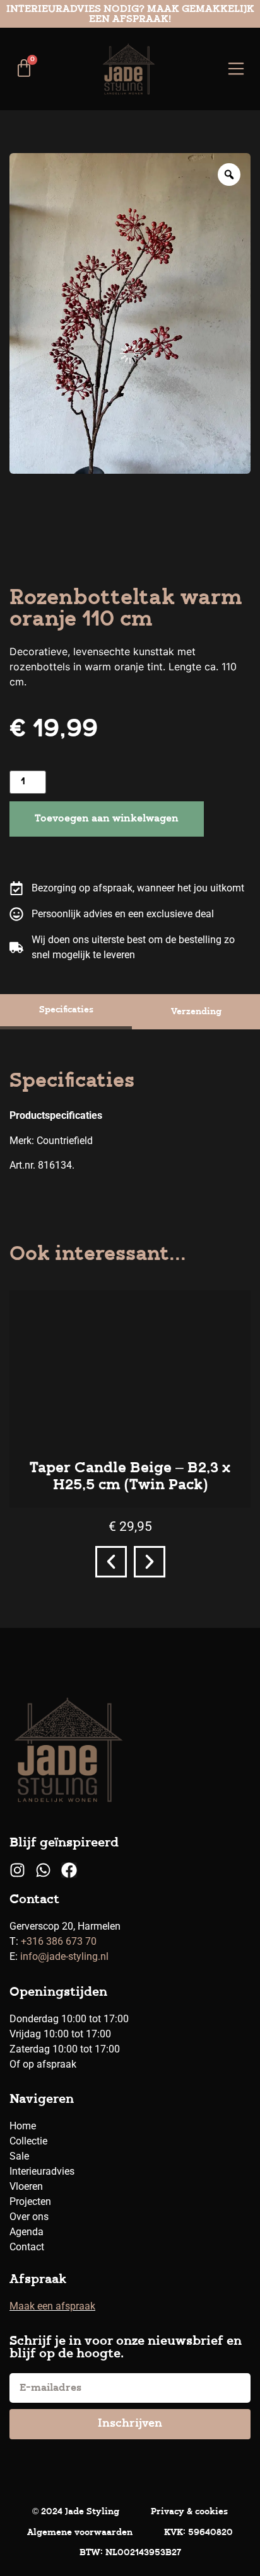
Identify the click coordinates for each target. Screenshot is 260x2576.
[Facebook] (69, 1870)
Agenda (27, 2232)
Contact (27, 2247)
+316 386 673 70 (59, 1941)
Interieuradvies (42, 2171)
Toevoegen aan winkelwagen (107, 819)
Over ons (29, 2217)
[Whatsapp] (43, 1870)
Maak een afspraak (52, 2306)
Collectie (28, 2141)
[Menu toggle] (236, 69)
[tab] (66, 1012)
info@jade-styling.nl (64, 1956)
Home (23, 2126)
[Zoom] (229, 175)
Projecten (30, 2201)
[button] (111, 1562)
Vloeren (26, 2186)
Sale (19, 2156)
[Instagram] (17, 1870)
